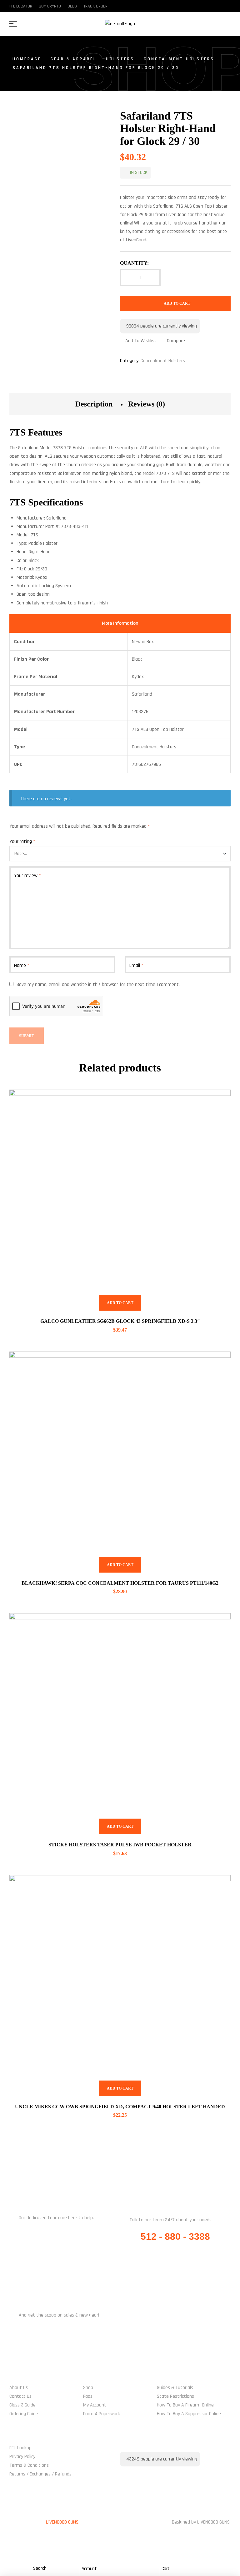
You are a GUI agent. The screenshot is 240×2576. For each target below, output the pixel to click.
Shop (88, 2388)
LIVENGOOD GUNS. (63, 2522)
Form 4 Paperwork (102, 2414)
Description (94, 404)
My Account (95, 2405)
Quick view (218, 1102)
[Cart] (165, 2559)
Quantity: (134, 263)
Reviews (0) (147, 404)
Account (89, 2569)
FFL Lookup (20, 2448)
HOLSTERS (120, 59)
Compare (176, 341)
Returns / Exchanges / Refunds (40, 2474)
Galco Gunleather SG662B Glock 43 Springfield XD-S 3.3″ (120, 1321)
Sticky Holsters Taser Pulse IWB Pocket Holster (120, 1845)
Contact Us (20, 2396)
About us (19, 2388)
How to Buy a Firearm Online (185, 2405)
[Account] (85, 2559)
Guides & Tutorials (175, 2388)
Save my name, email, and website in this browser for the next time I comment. (98, 985)
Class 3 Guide (22, 2405)
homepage (27, 59)
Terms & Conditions (29, 2465)
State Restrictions (175, 2396)
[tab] (94, 404)
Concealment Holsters (179, 59)
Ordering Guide (24, 2414)
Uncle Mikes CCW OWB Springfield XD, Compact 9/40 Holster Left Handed (120, 2107)
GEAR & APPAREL (74, 59)
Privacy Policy (22, 2457)
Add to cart (177, 303)
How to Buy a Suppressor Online (189, 2414)
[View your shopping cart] (225, 24)
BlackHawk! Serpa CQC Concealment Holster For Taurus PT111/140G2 (120, 1583)
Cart (166, 2569)
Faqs (88, 2396)
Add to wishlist (141, 341)
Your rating (22, 842)
